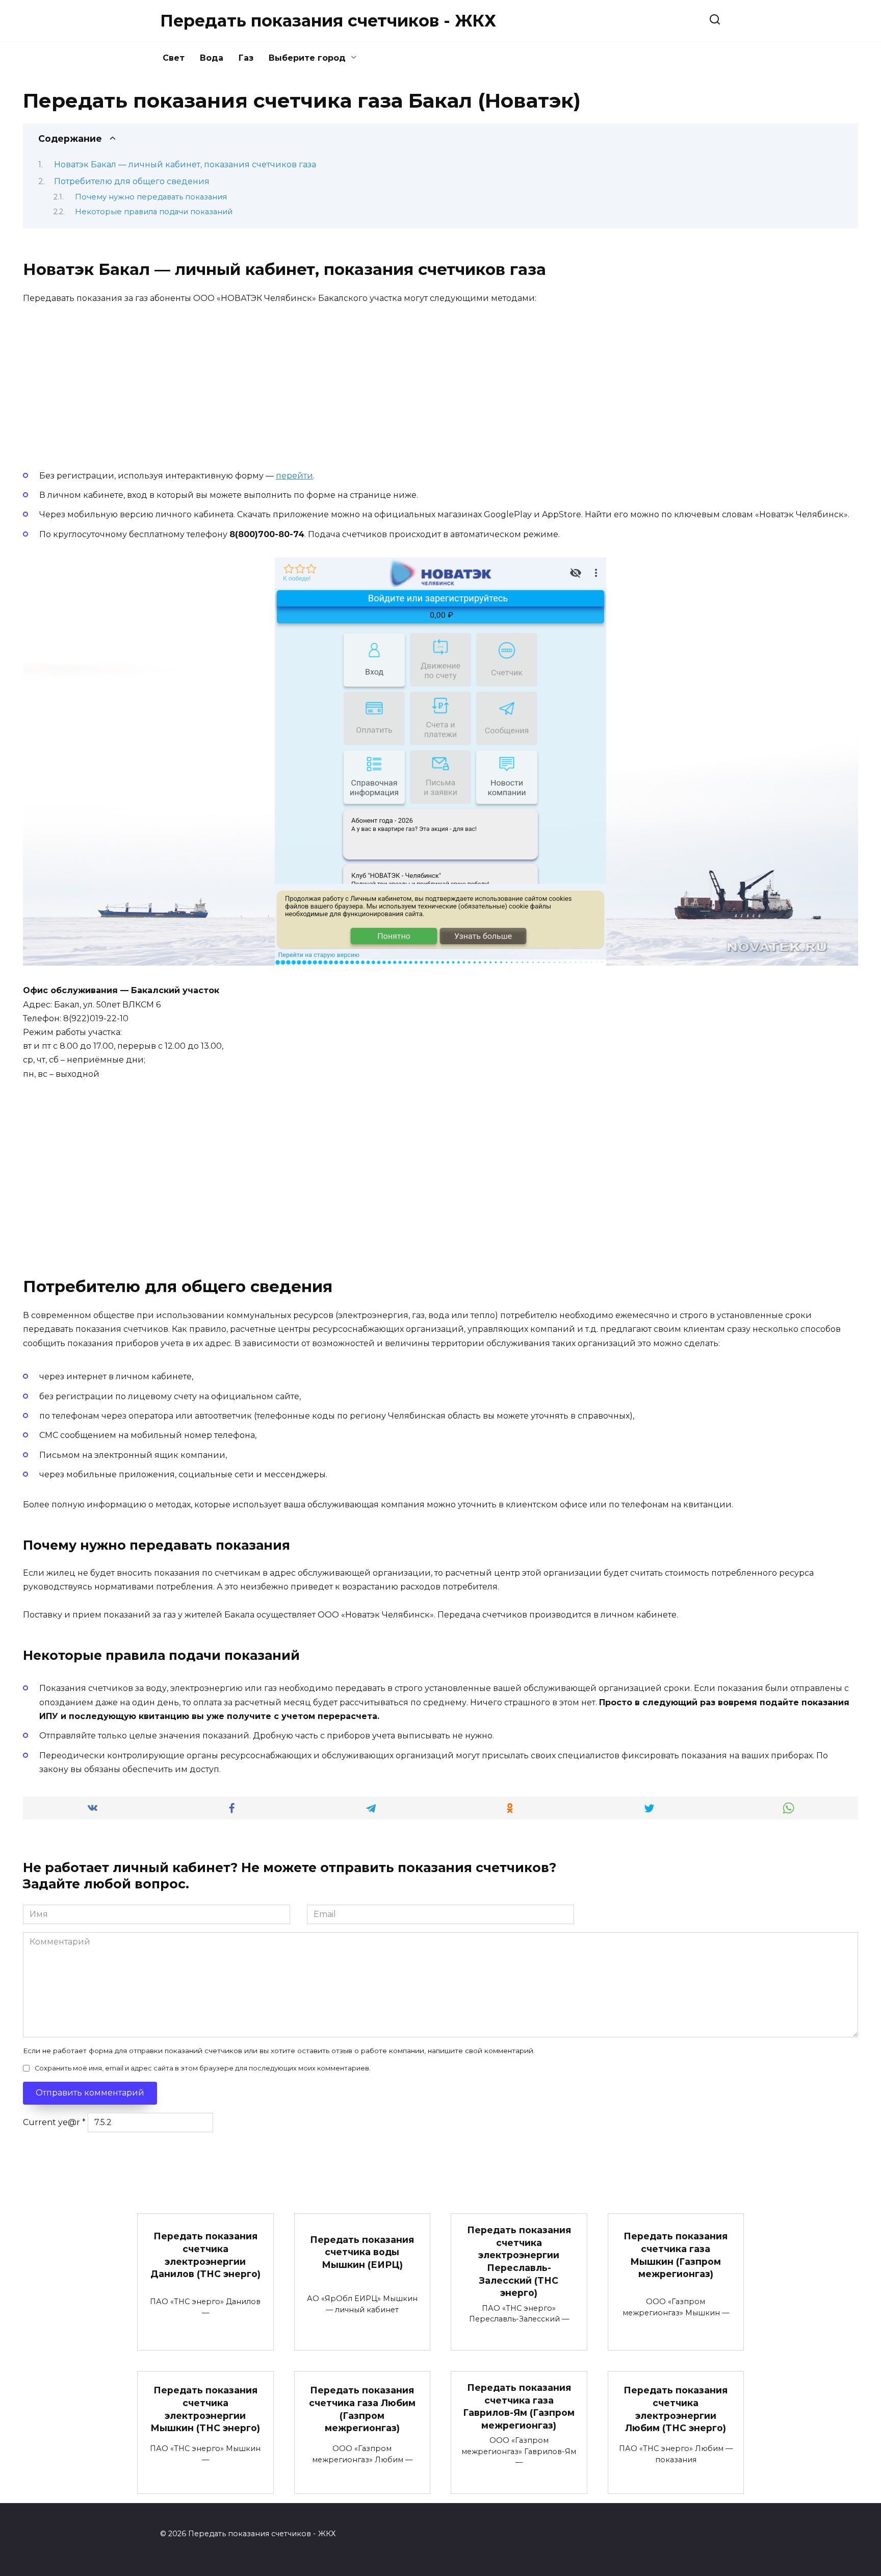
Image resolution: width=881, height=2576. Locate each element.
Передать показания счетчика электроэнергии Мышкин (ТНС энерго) (205, 2409)
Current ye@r (54, 2122)
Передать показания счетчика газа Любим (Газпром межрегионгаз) (362, 2409)
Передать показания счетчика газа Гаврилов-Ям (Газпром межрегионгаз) (519, 2406)
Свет (174, 58)
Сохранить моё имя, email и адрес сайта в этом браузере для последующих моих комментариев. (203, 2068)
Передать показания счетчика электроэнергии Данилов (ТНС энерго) (205, 2255)
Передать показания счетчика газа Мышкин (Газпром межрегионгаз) (676, 2255)
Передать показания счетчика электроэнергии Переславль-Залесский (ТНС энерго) (519, 2261)
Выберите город (307, 58)
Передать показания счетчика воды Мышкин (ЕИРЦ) (362, 2252)
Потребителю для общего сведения (132, 181)
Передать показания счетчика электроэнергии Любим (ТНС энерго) (676, 2409)
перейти (294, 476)
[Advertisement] (99, 383)
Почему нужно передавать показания (151, 197)
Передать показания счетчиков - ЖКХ (328, 21)
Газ (246, 58)
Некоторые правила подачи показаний (154, 212)
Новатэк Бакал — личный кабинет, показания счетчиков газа (185, 165)
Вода (212, 58)
